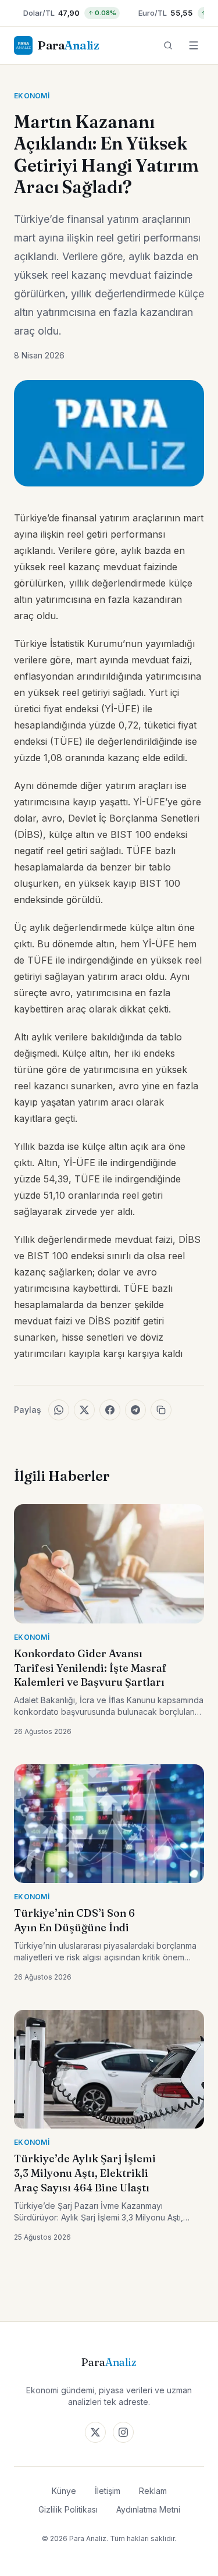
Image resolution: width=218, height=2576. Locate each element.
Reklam (153, 2491)
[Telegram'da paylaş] (135, 1410)
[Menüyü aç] (194, 45)
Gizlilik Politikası (68, 2509)
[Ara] (168, 45)
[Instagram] (123, 2432)
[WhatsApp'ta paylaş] (59, 1410)
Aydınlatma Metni (148, 2509)
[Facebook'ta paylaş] (110, 1410)
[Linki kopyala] (161, 1410)
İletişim (108, 2491)
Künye (64, 2491)
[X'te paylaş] (84, 1410)
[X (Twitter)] (95, 2432)
